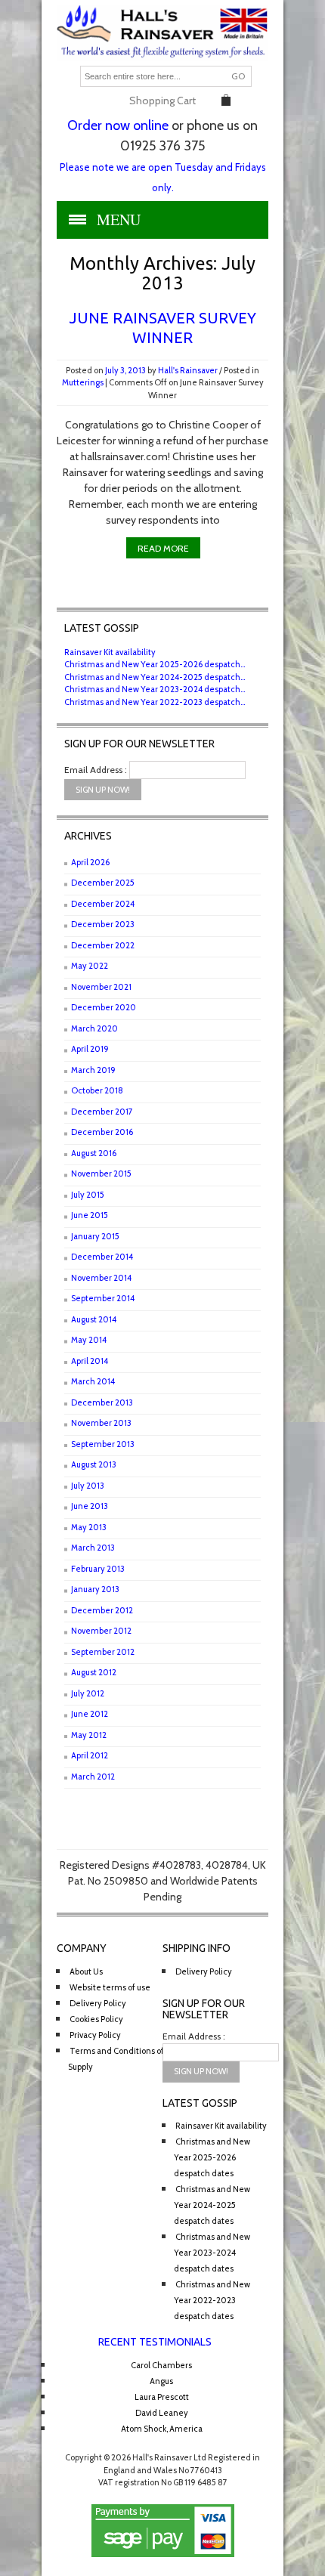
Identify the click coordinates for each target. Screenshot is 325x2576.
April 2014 (90, 1361)
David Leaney (162, 2413)
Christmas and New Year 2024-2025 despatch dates (212, 2205)
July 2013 (88, 1486)
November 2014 (101, 1278)
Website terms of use (110, 1987)
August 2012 (94, 1672)
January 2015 (95, 1236)
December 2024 (103, 904)
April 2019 (90, 1049)
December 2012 (102, 1610)
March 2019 (93, 1070)
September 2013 (103, 1444)
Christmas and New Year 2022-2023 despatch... (155, 702)
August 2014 (94, 1319)
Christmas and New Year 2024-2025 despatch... (155, 677)
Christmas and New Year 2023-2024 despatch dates (212, 2253)
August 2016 (94, 1153)
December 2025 (103, 883)
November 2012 (101, 1631)
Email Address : (96, 770)
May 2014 (89, 1340)
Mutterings (83, 382)
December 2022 (103, 945)
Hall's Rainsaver (188, 370)
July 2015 (88, 1195)
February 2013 (98, 1569)
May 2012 (89, 1735)
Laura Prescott (162, 2397)
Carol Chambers (161, 2365)
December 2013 (102, 1402)
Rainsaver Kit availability (110, 652)
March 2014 (93, 1381)
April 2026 (90, 862)
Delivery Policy (98, 2003)
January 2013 (95, 1589)
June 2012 (90, 1714)
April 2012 (90, 1755)
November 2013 (101, 1423)
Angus (161, 2381)
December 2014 (102, 1257)
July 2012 (88, 1693)
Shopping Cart (162, 101)
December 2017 (102, 1112)
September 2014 (103, 1298)
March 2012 (93, 1777)
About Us (86, 1971)
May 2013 (89, 1527)
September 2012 (103, 1652)
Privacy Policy (95, 2035)
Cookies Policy (96, 2019)
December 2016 (102, 1132)
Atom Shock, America (162, 2429)
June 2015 (90, 1215)
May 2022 (90, 966)
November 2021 (101, 987)
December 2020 (104, 1007)
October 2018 (97, 1090)
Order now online (118, 125)
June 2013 (90, 1506)
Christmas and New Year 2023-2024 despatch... (155, 689)
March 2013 (93, 1548)
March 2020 (94, 1028)
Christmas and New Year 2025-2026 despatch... (155, 664)
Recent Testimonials (155, 2342)
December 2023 (103, 924)
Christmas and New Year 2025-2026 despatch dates (212, 2157)
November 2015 (101, 1174)
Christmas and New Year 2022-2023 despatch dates (212, 2300)
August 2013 (94, 1464)
